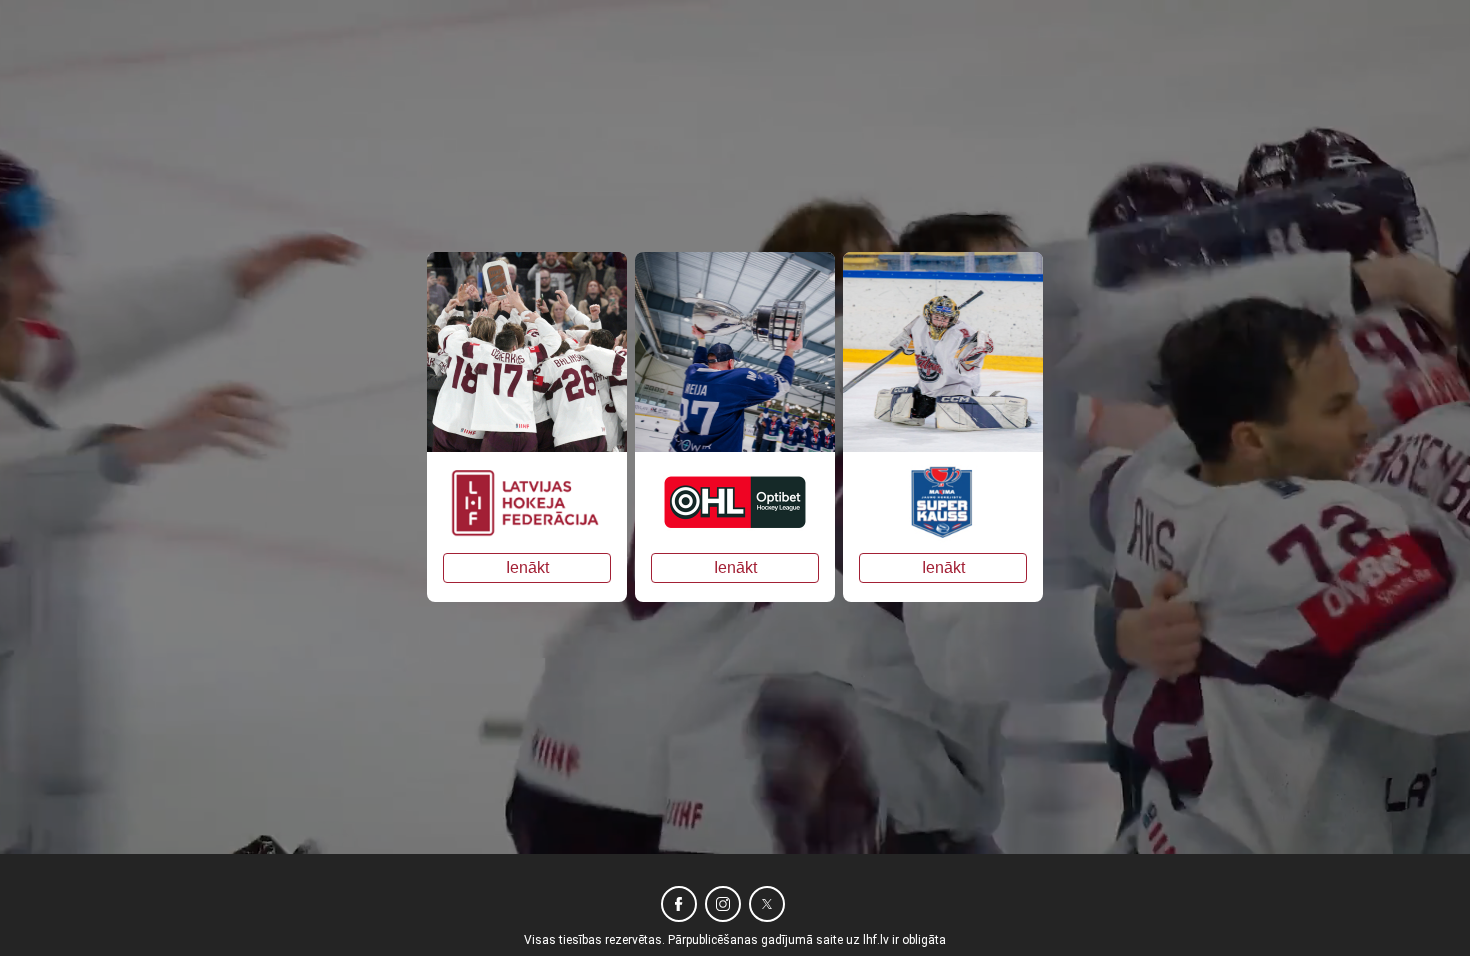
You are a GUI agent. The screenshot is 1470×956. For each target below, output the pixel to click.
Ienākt (527, 567)
